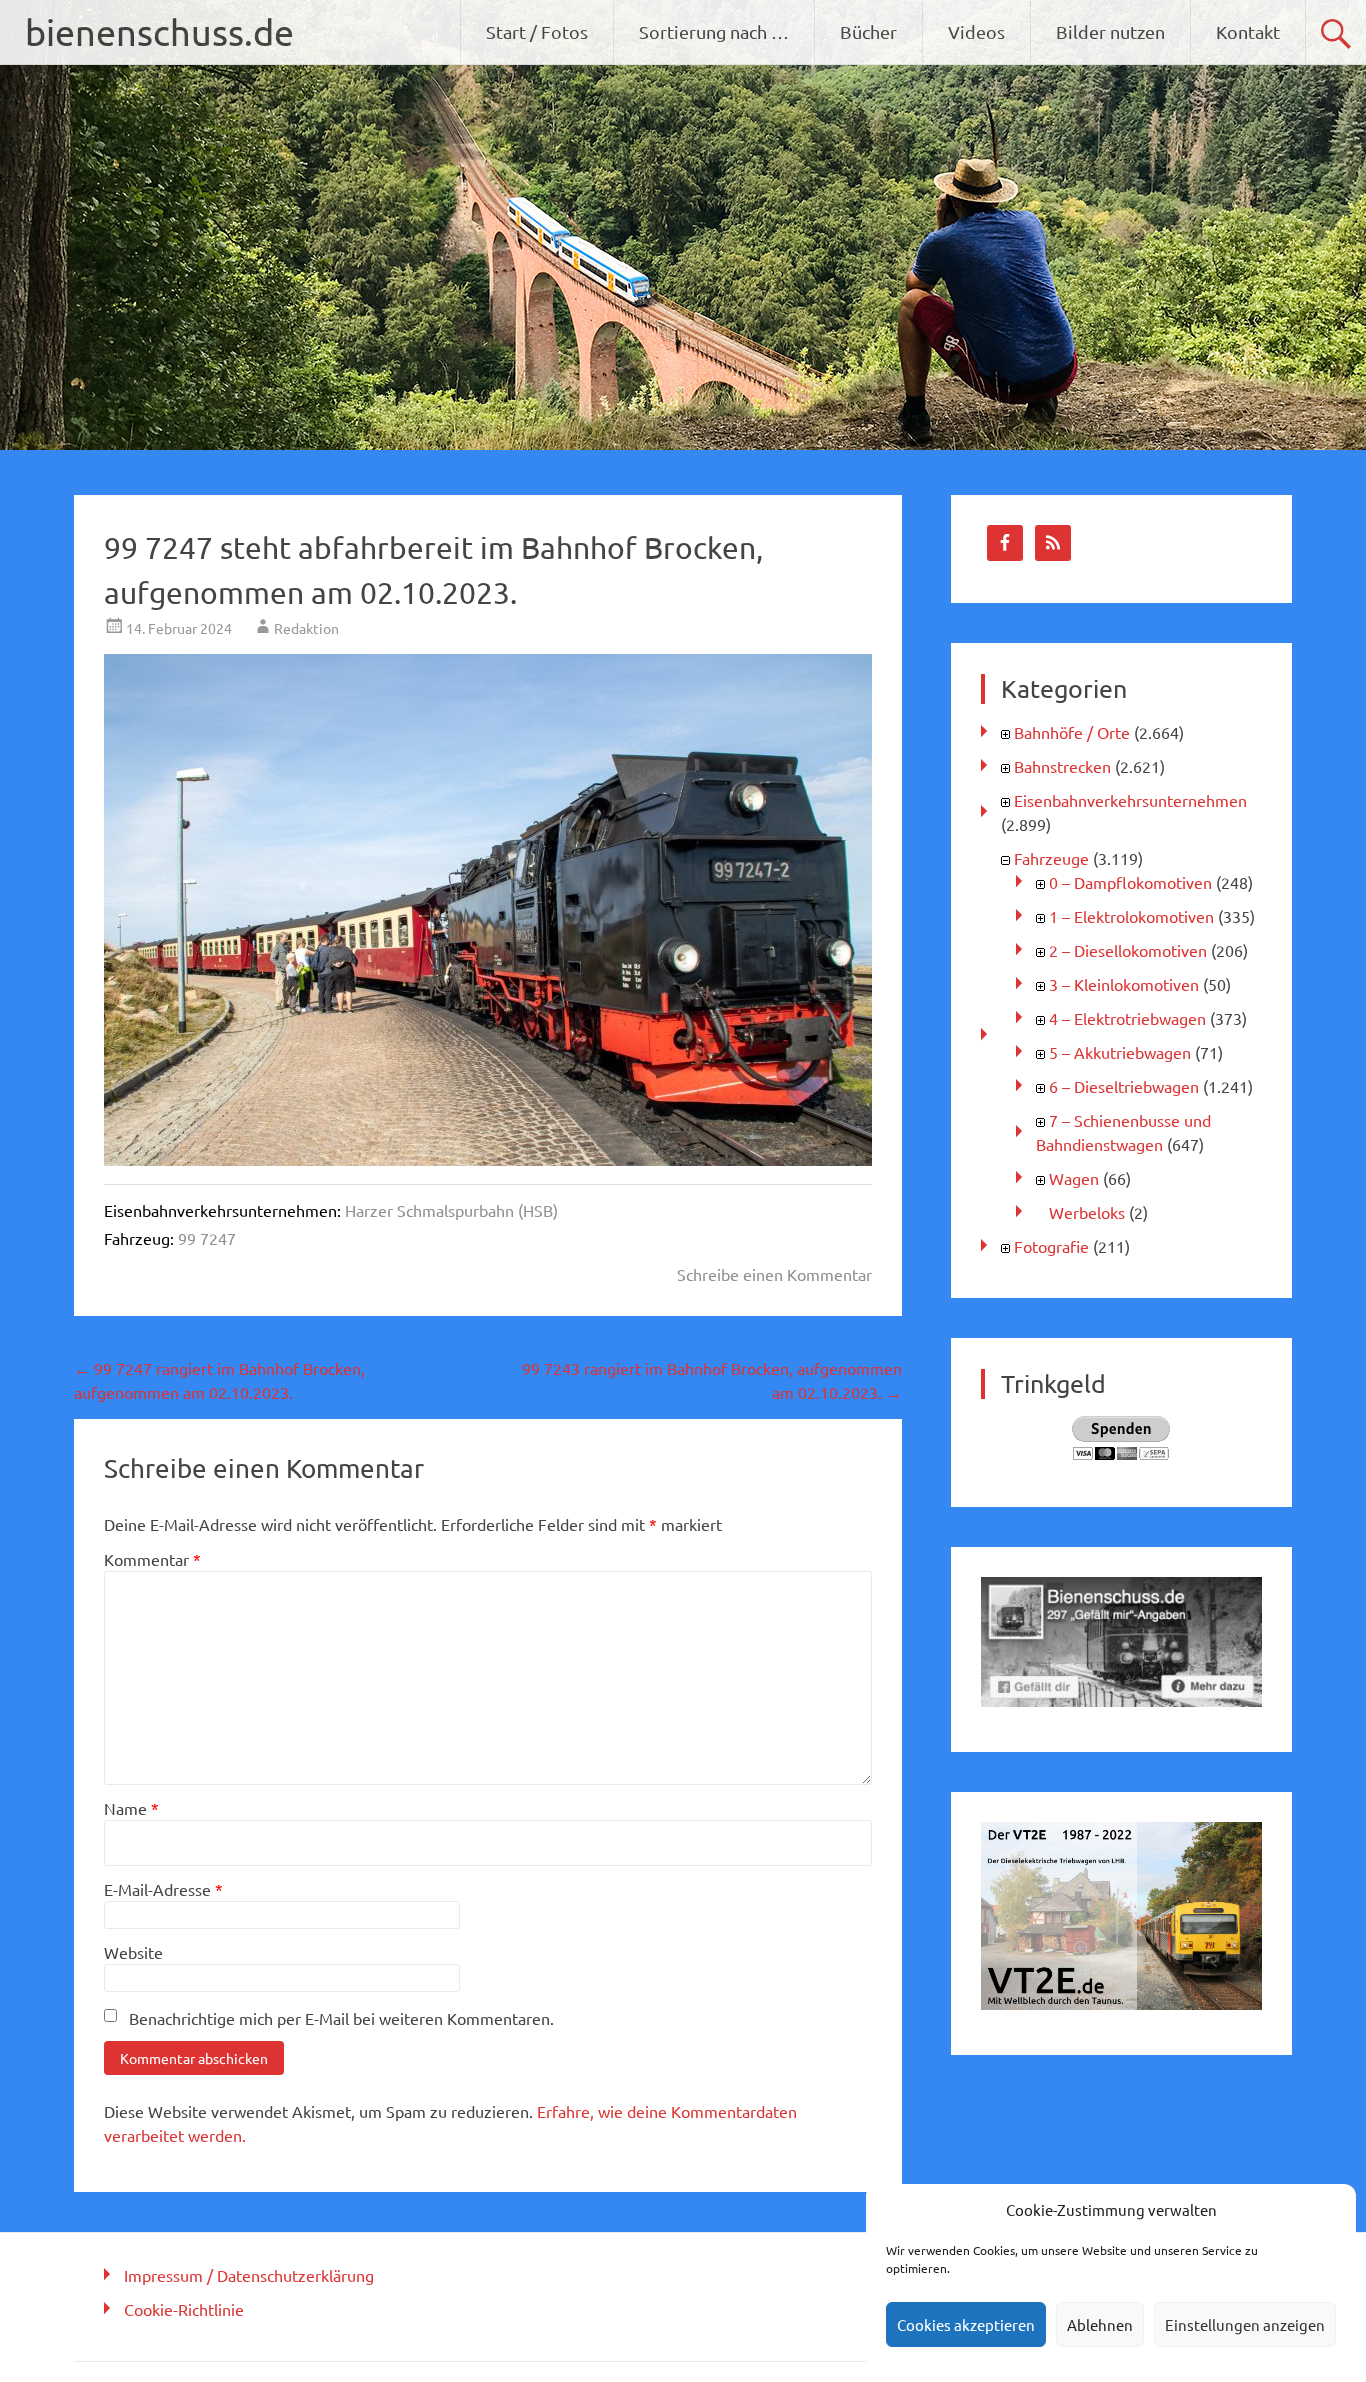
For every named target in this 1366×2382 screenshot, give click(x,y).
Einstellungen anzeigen (1245, 2324)
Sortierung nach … (714, 31)
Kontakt (1248, 31)
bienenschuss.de (159, 31)
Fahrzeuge (1051, 858)
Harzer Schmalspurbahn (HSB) (451, 1210)
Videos (976, 31)
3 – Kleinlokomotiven (1124, 984)
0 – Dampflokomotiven (1130, 882)
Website (133, 1952)
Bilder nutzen (1110, 31)
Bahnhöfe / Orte (1072, 732)
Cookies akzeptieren (966, 2324)
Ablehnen (1100, 2324)
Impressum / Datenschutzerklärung (249, 2275)
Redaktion (306, 628)
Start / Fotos (537, 31)
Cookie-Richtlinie (184, 2309)
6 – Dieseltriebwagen (1124, 1086)
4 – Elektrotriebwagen (1127, 1018)
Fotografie (1051, 1246)
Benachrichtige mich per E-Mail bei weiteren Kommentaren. (341, 2018)
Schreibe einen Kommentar (774, 1274)
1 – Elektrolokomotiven (1131, 916)
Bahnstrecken (1062, 766)
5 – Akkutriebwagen (1120, 1052)
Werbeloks (1087, 1212)
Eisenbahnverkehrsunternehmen (1130, 800)
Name (131, 1808)
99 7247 (207, 1238)
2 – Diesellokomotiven (1128, 950)
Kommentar (152, 1559)
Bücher (868, 31)
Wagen (1074, 1178)
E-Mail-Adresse (163, 1889)
